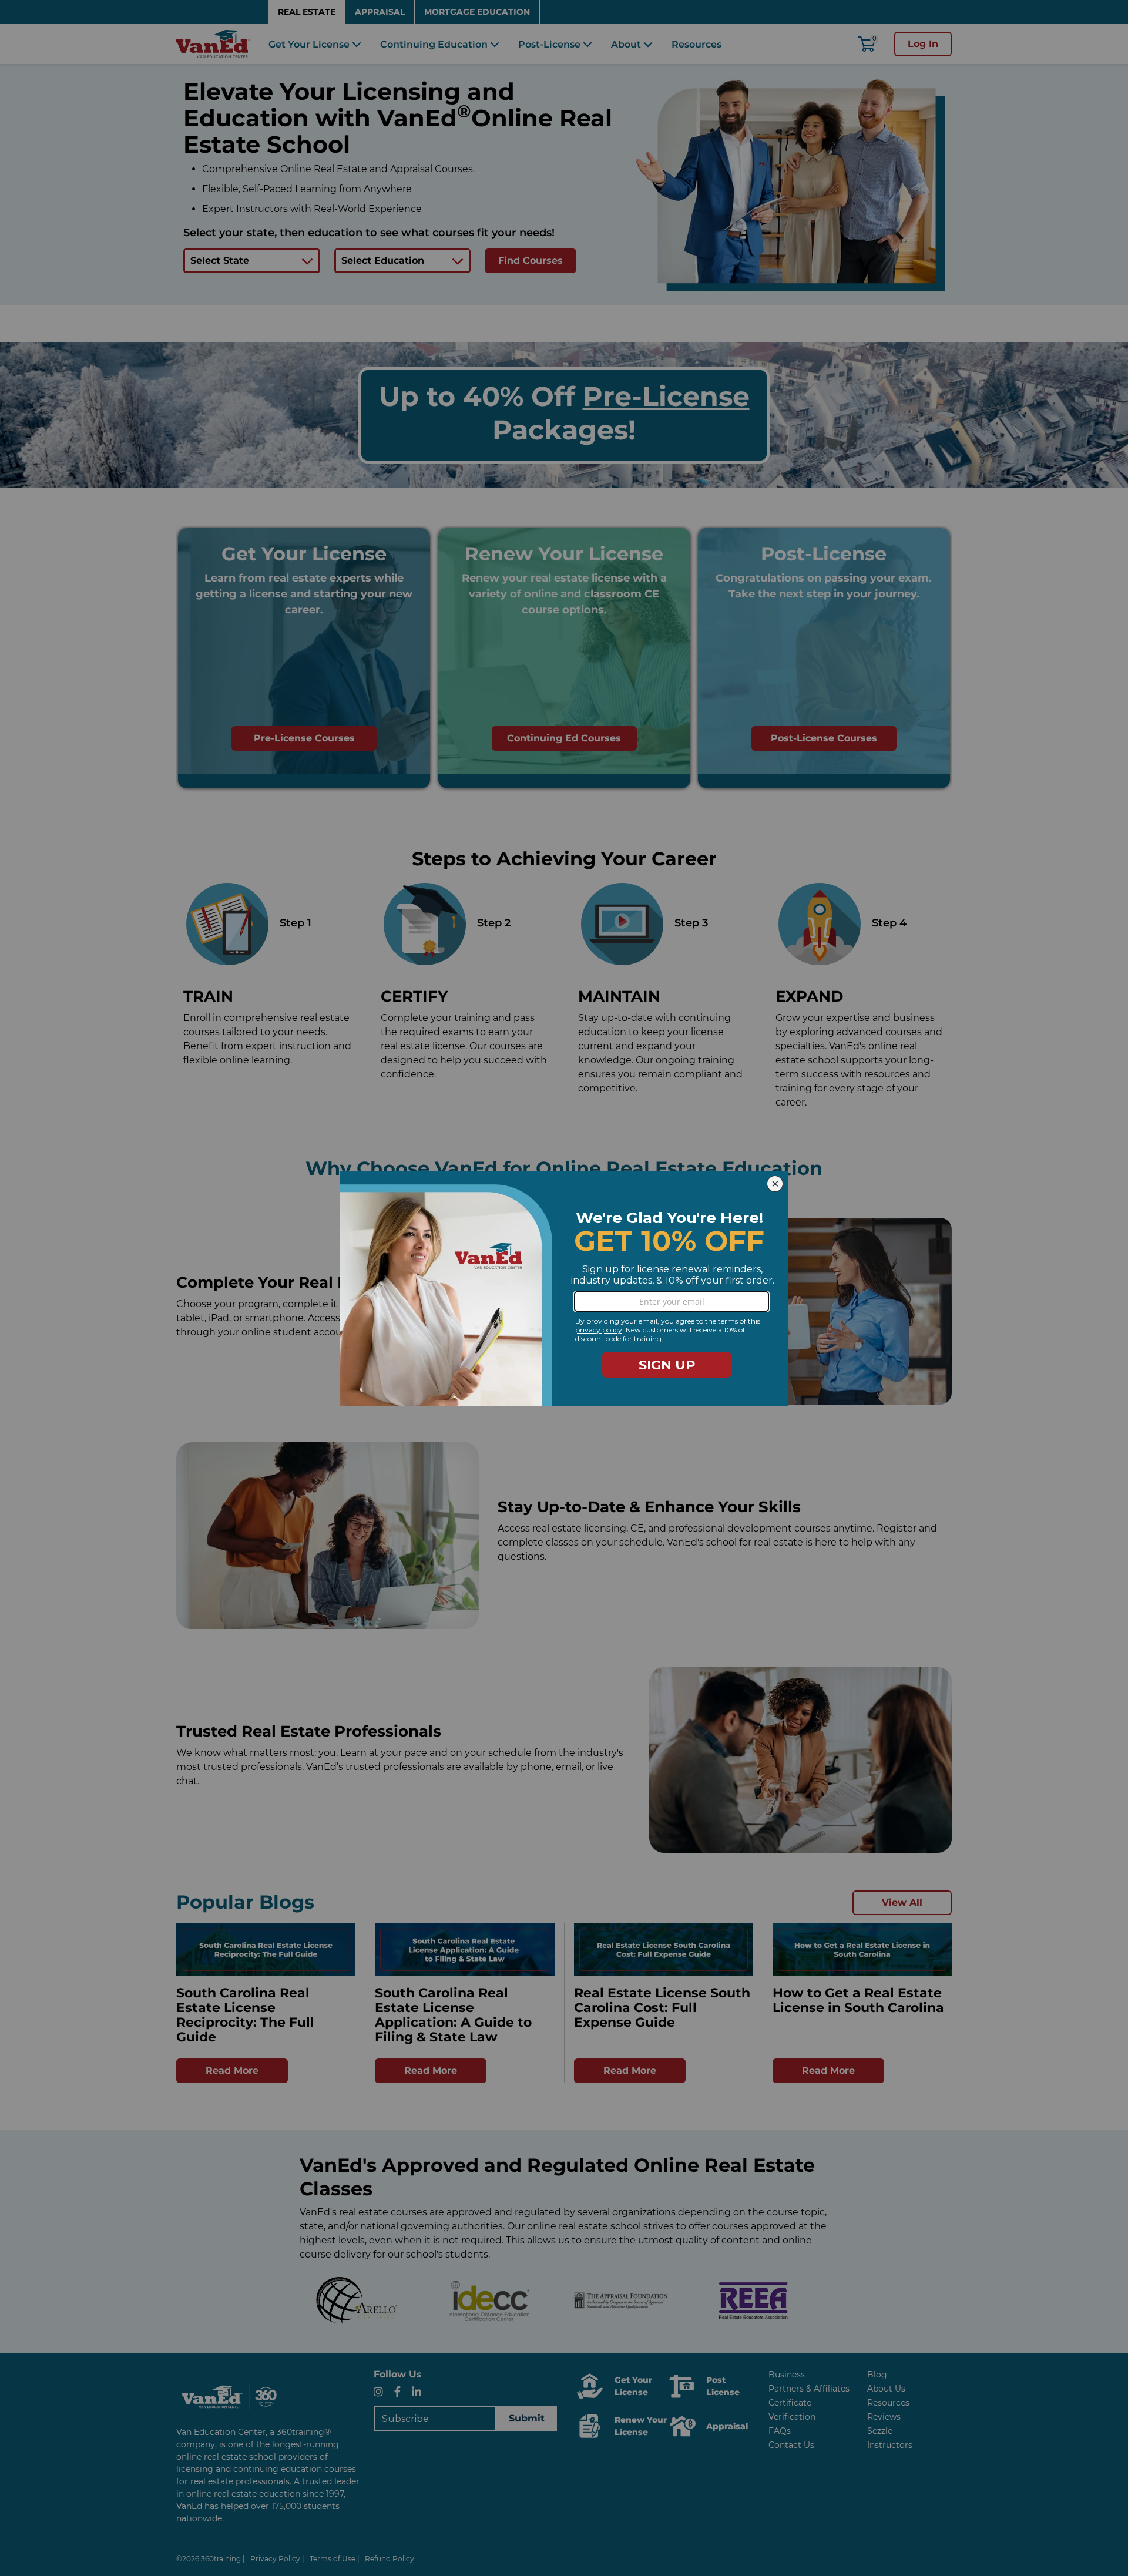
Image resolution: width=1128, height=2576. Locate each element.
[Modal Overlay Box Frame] (564, 1288)
